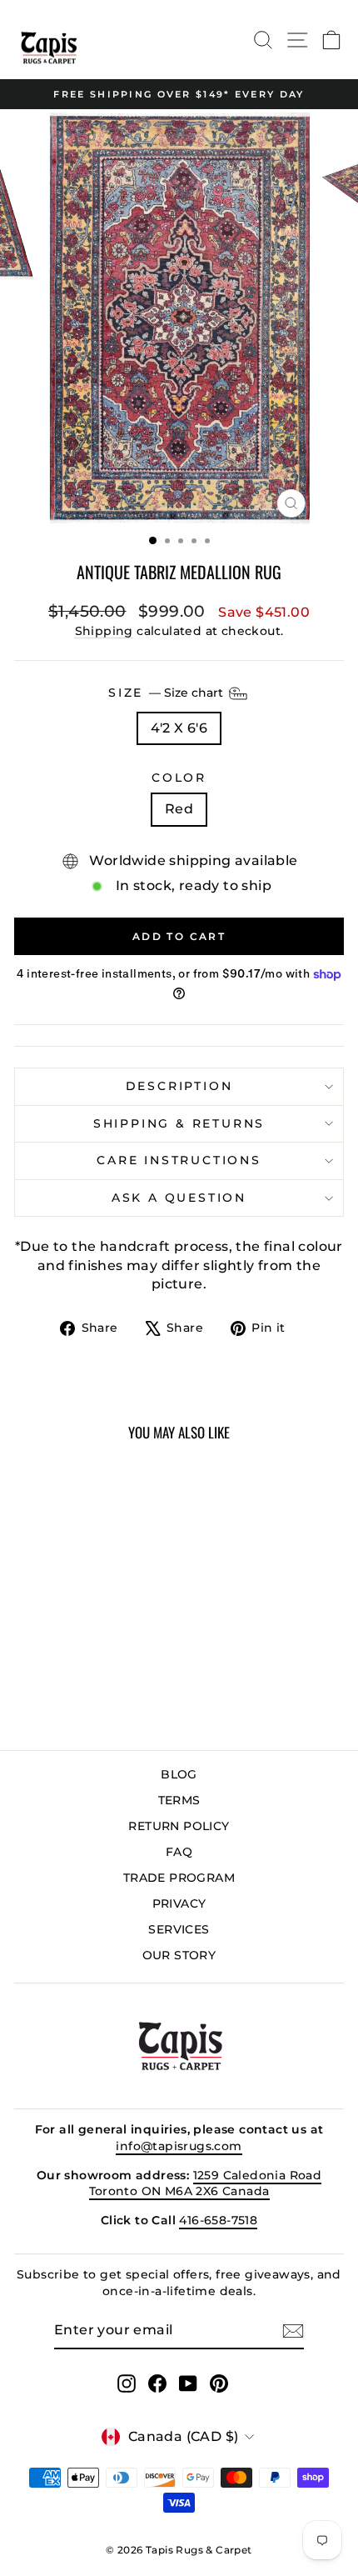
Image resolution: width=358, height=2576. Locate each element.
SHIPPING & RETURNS (179, 1123)
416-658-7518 (218, 2220)
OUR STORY (179, 1955)
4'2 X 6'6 (179, 728)
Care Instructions (179, 1160)
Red (179, 809)
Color (179, 778)
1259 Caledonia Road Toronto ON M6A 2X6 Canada (206, 2183)
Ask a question (179, 1198)
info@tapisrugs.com (179, 2146)
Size (167, 693)
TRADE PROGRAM (179, 1878)
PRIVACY (179, 1903)
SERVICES (179, 1929)
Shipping (104, 631)
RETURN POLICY (179, 1826)
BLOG (179, 1774)
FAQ (179, 1852)
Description (179, 1086)
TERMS (179, 1800)
